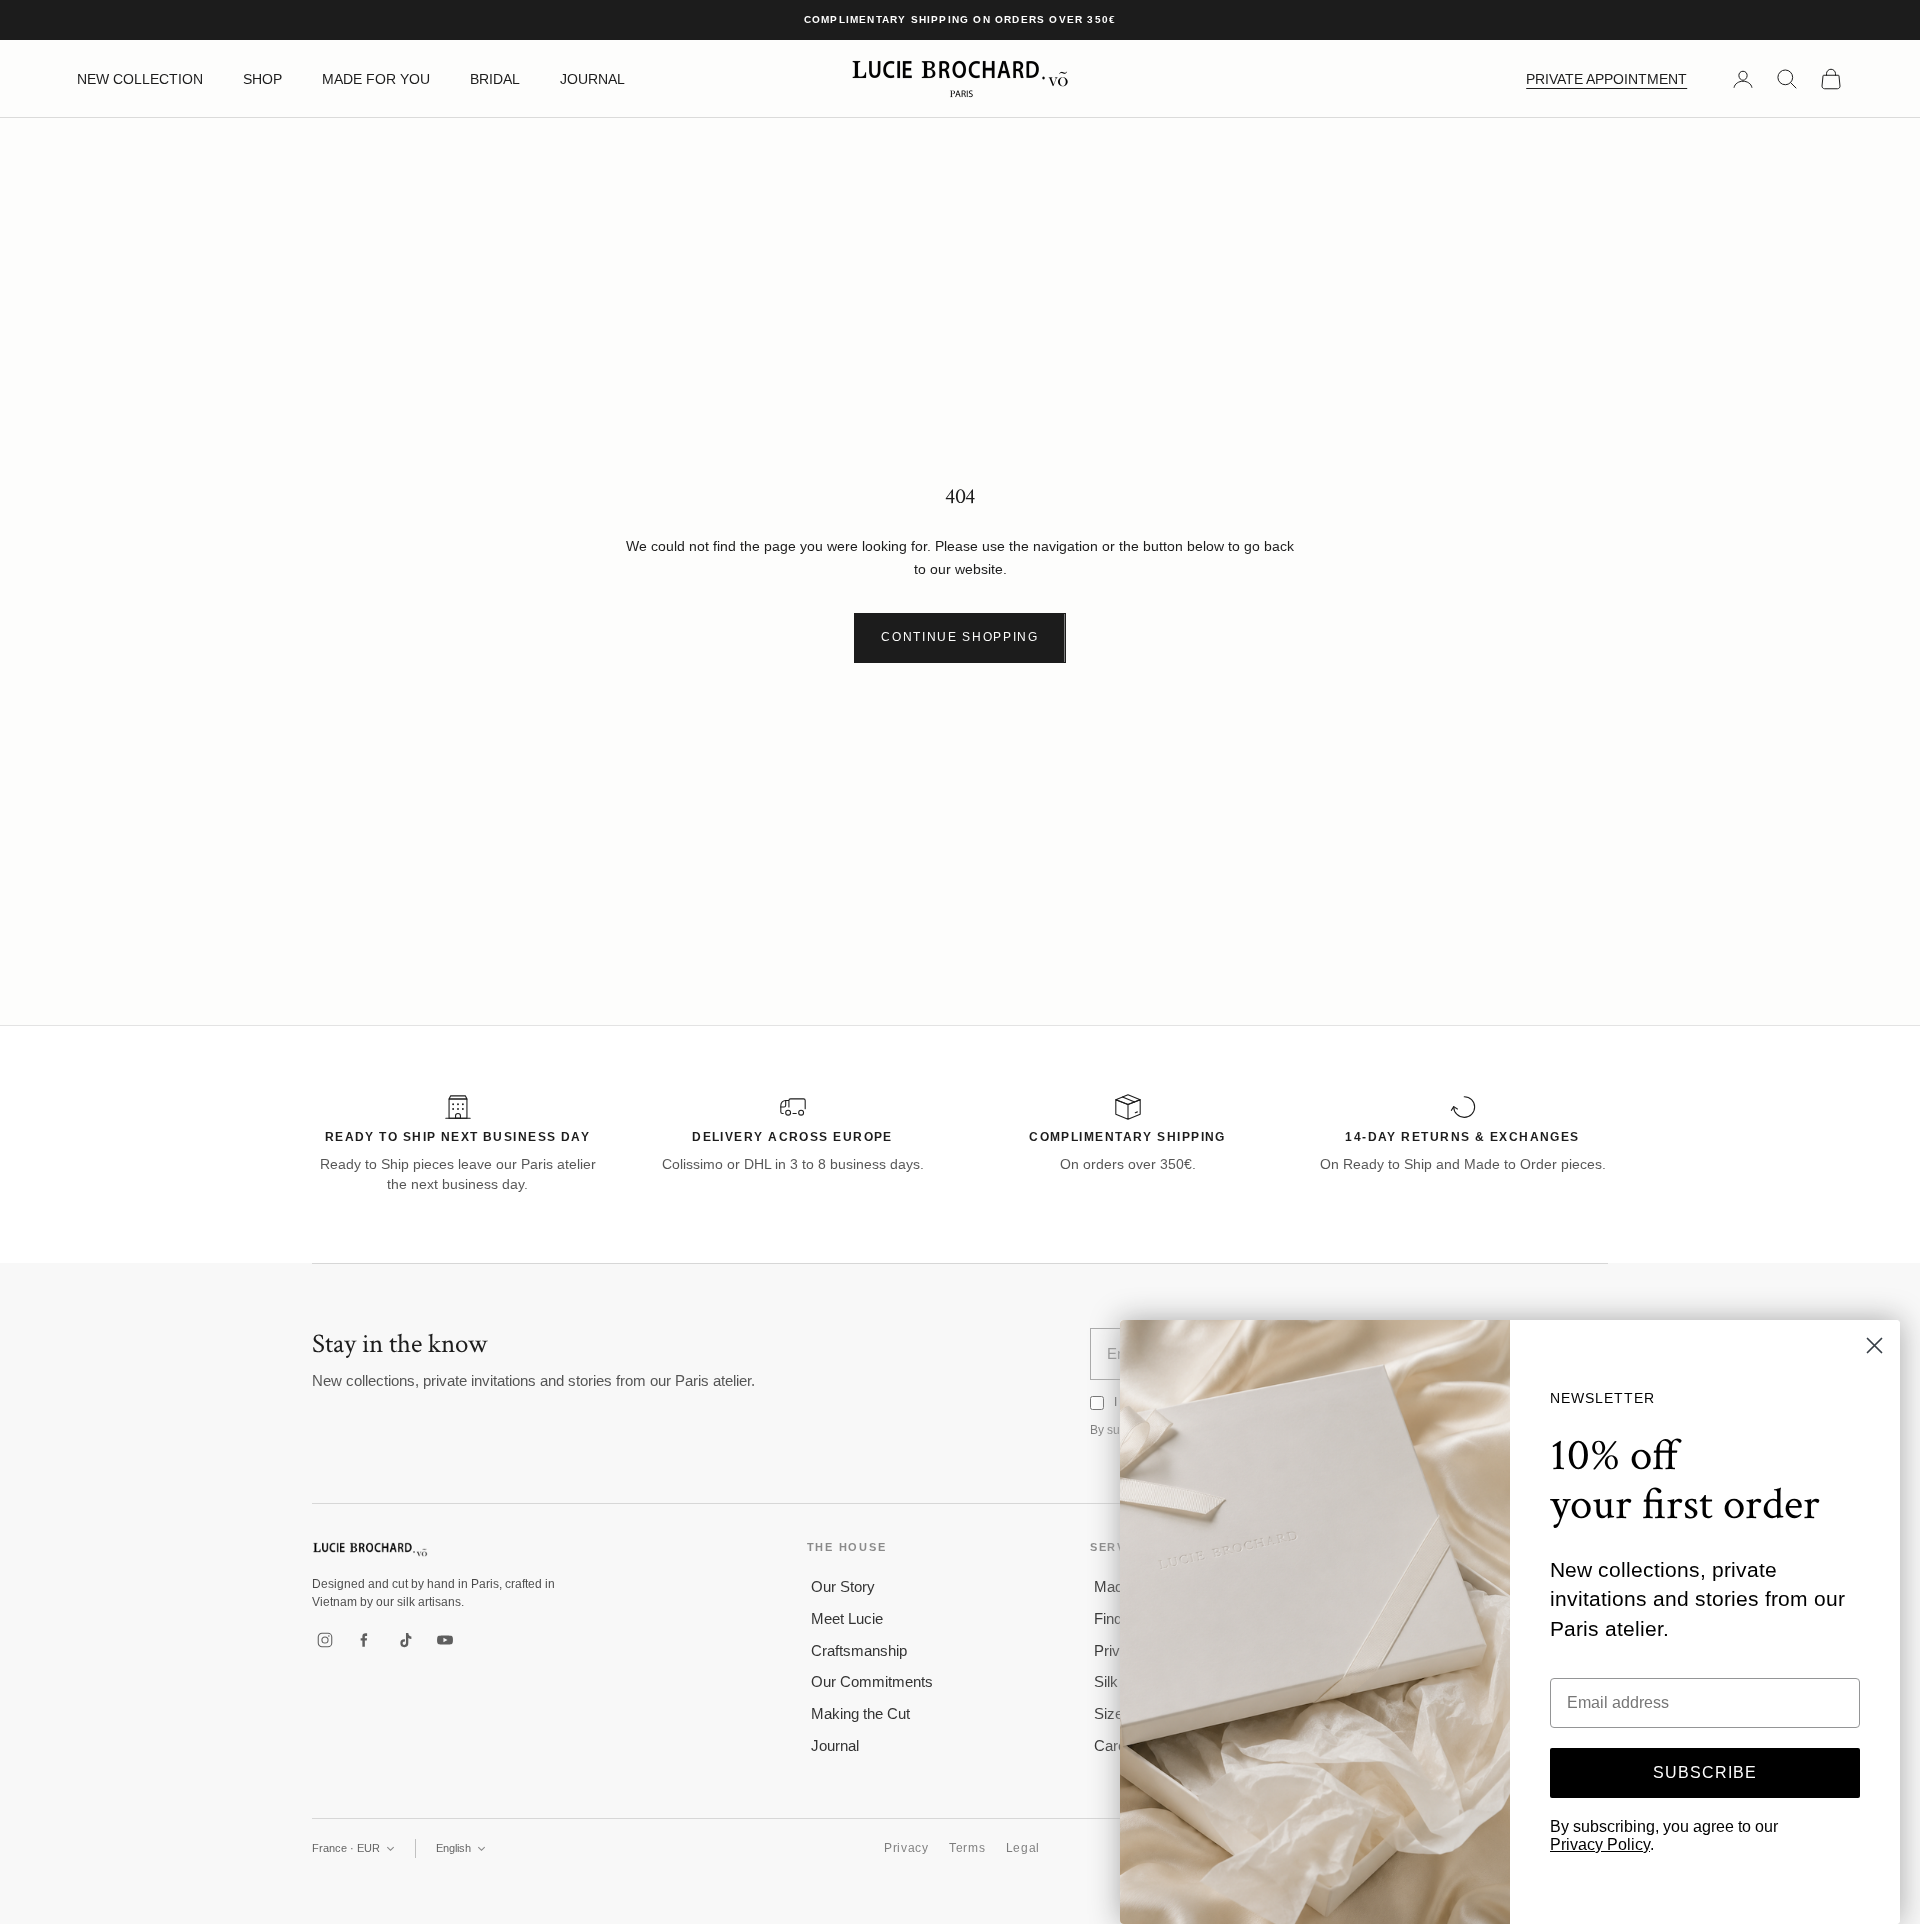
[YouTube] (445, 1640)
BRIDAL (495, 79)
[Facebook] (365, 1640)
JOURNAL (592, 79)
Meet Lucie (847, 1618)
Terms (967, 1848)
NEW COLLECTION (140, 79)
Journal (835, 1745)
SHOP (262, 79)
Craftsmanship (859, 1650)
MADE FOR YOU (376, 79)
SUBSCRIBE (1705, 1772)
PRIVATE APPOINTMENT (1606, 79)
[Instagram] (325, 1640)
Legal (1023, 1848)
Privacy (906, 1848)
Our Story (843, 1586)
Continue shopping (960, 637)
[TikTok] (405, 1640)
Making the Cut (860, 1713)
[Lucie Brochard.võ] (370, 1549)
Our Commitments (872, 1681)
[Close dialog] (1874, 1345)
